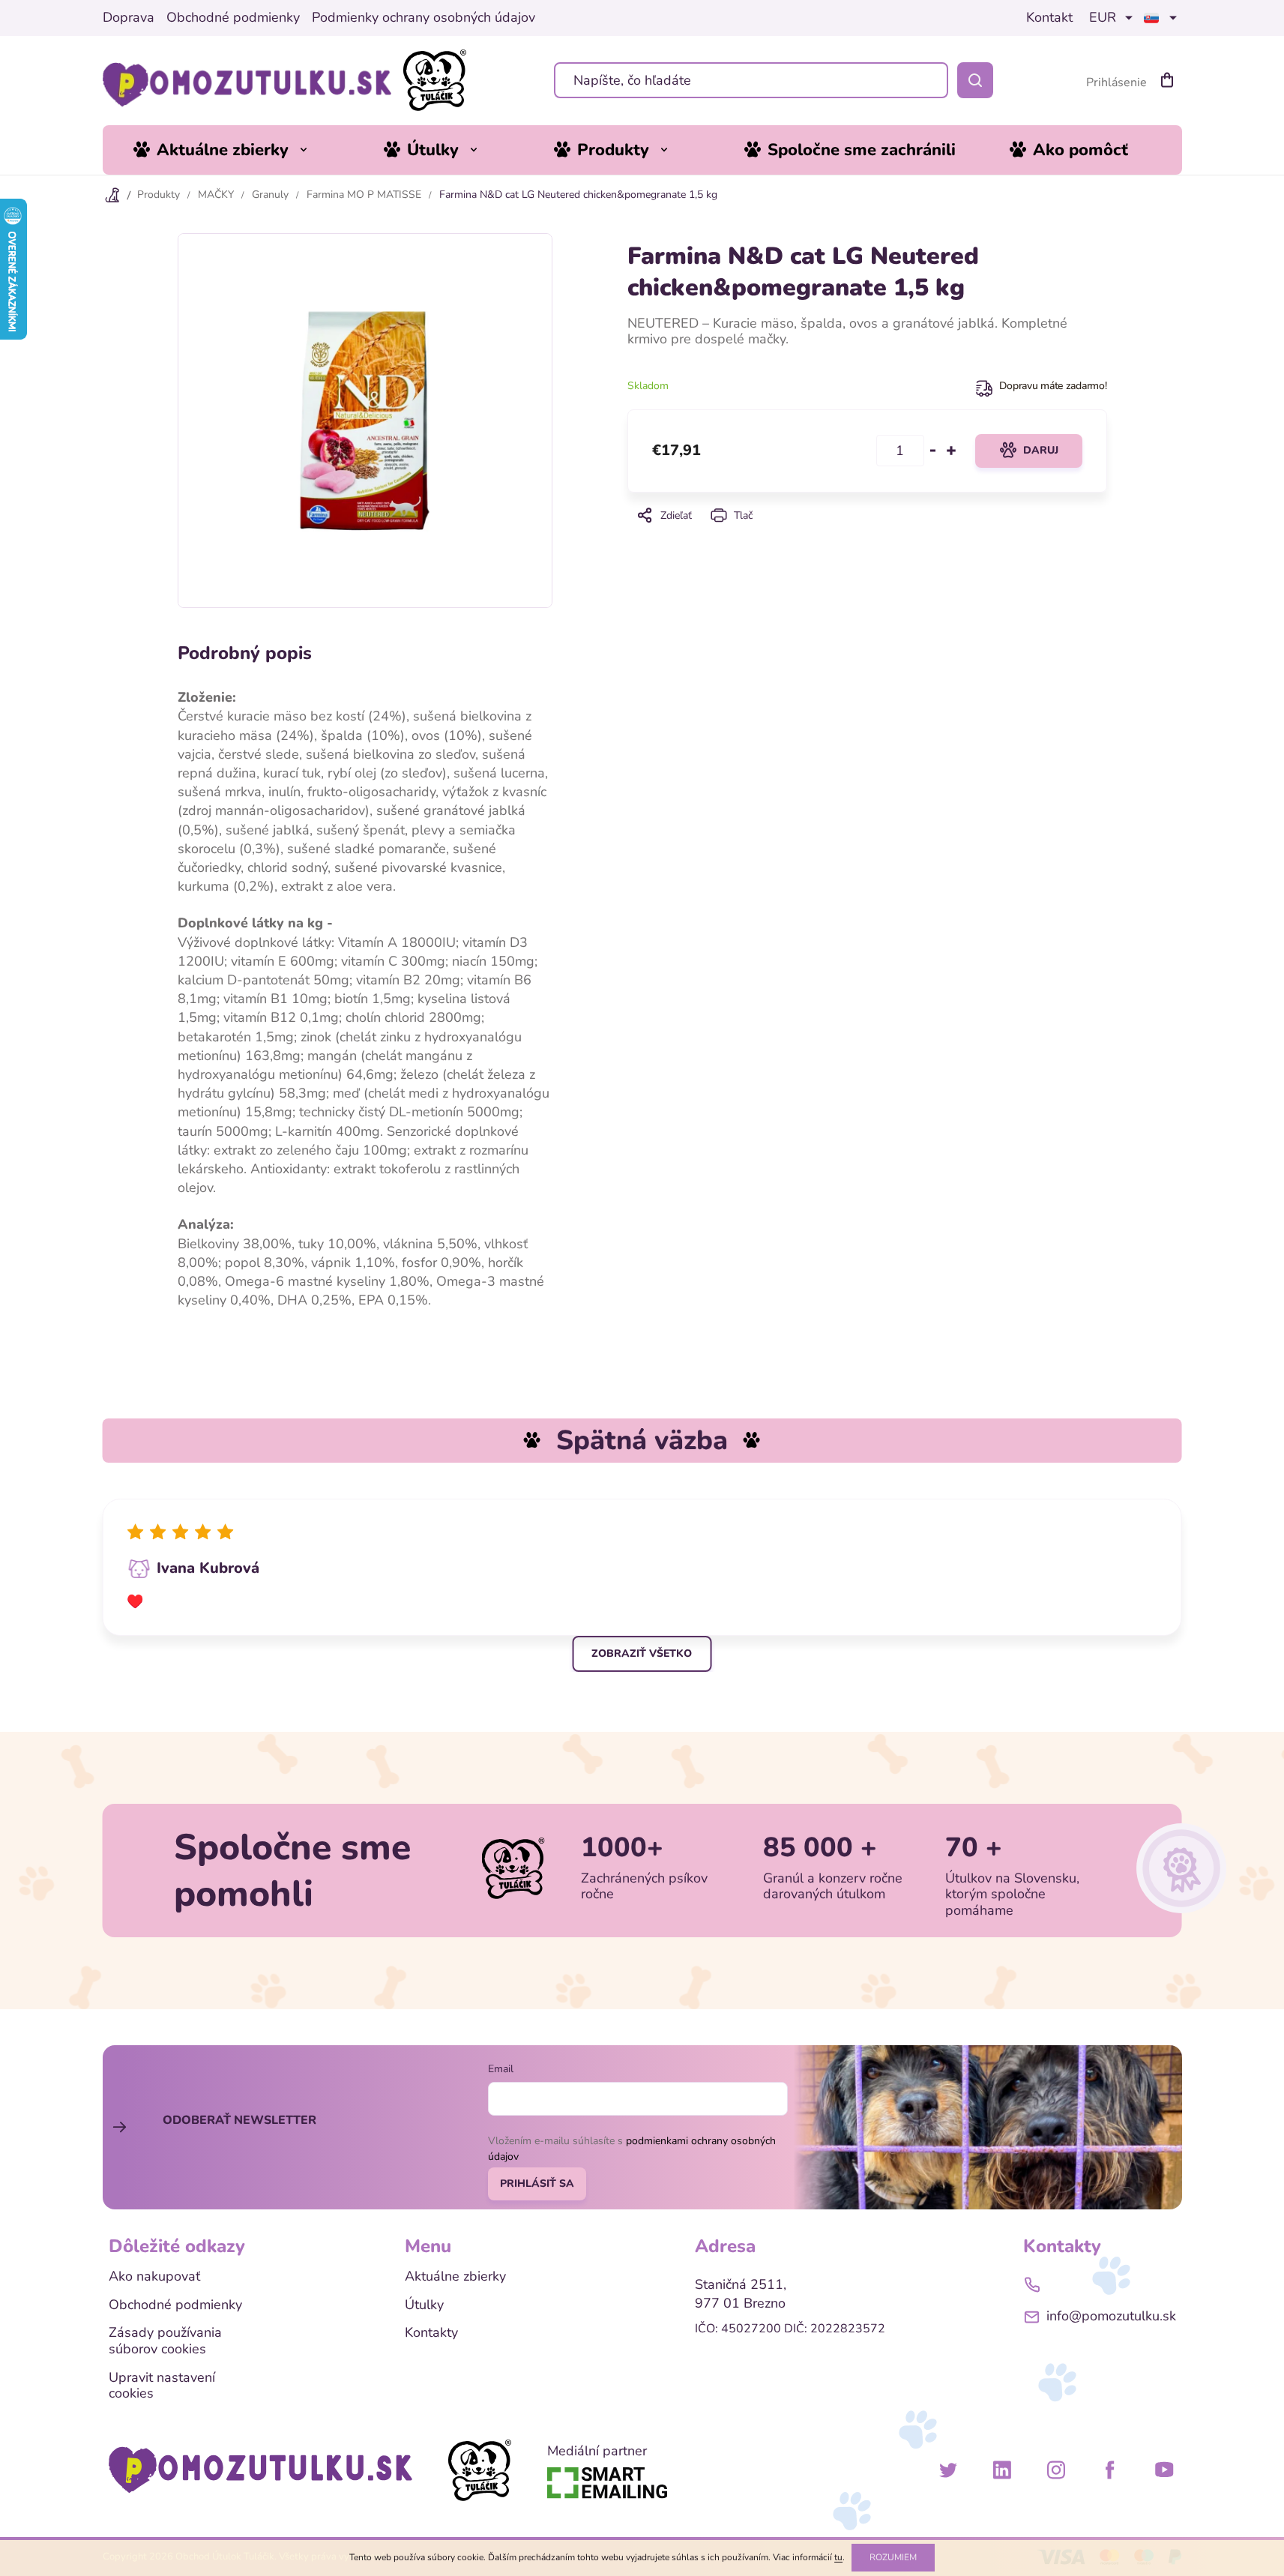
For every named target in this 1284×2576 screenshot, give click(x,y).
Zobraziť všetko (642, 1653)
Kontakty (431, 2333)
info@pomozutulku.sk (1111, 2316)
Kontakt (1049, 18)
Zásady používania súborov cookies (165, 2341)
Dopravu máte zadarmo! (1053, 386)
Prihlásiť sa (537, 2184)
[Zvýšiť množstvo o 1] (951, 451)
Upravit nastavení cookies (162, 2386)
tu (838, 2557)
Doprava (129, 18)
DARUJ (1041, 450)
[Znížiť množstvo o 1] (933, 451)
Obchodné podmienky (233, 18)
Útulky (424, 2305)
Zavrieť (866, 536)
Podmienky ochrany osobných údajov (424, 18)
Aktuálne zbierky (455, 2277)
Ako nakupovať (154, 2277)
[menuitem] (232, 150)
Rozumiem (893, 2557)
